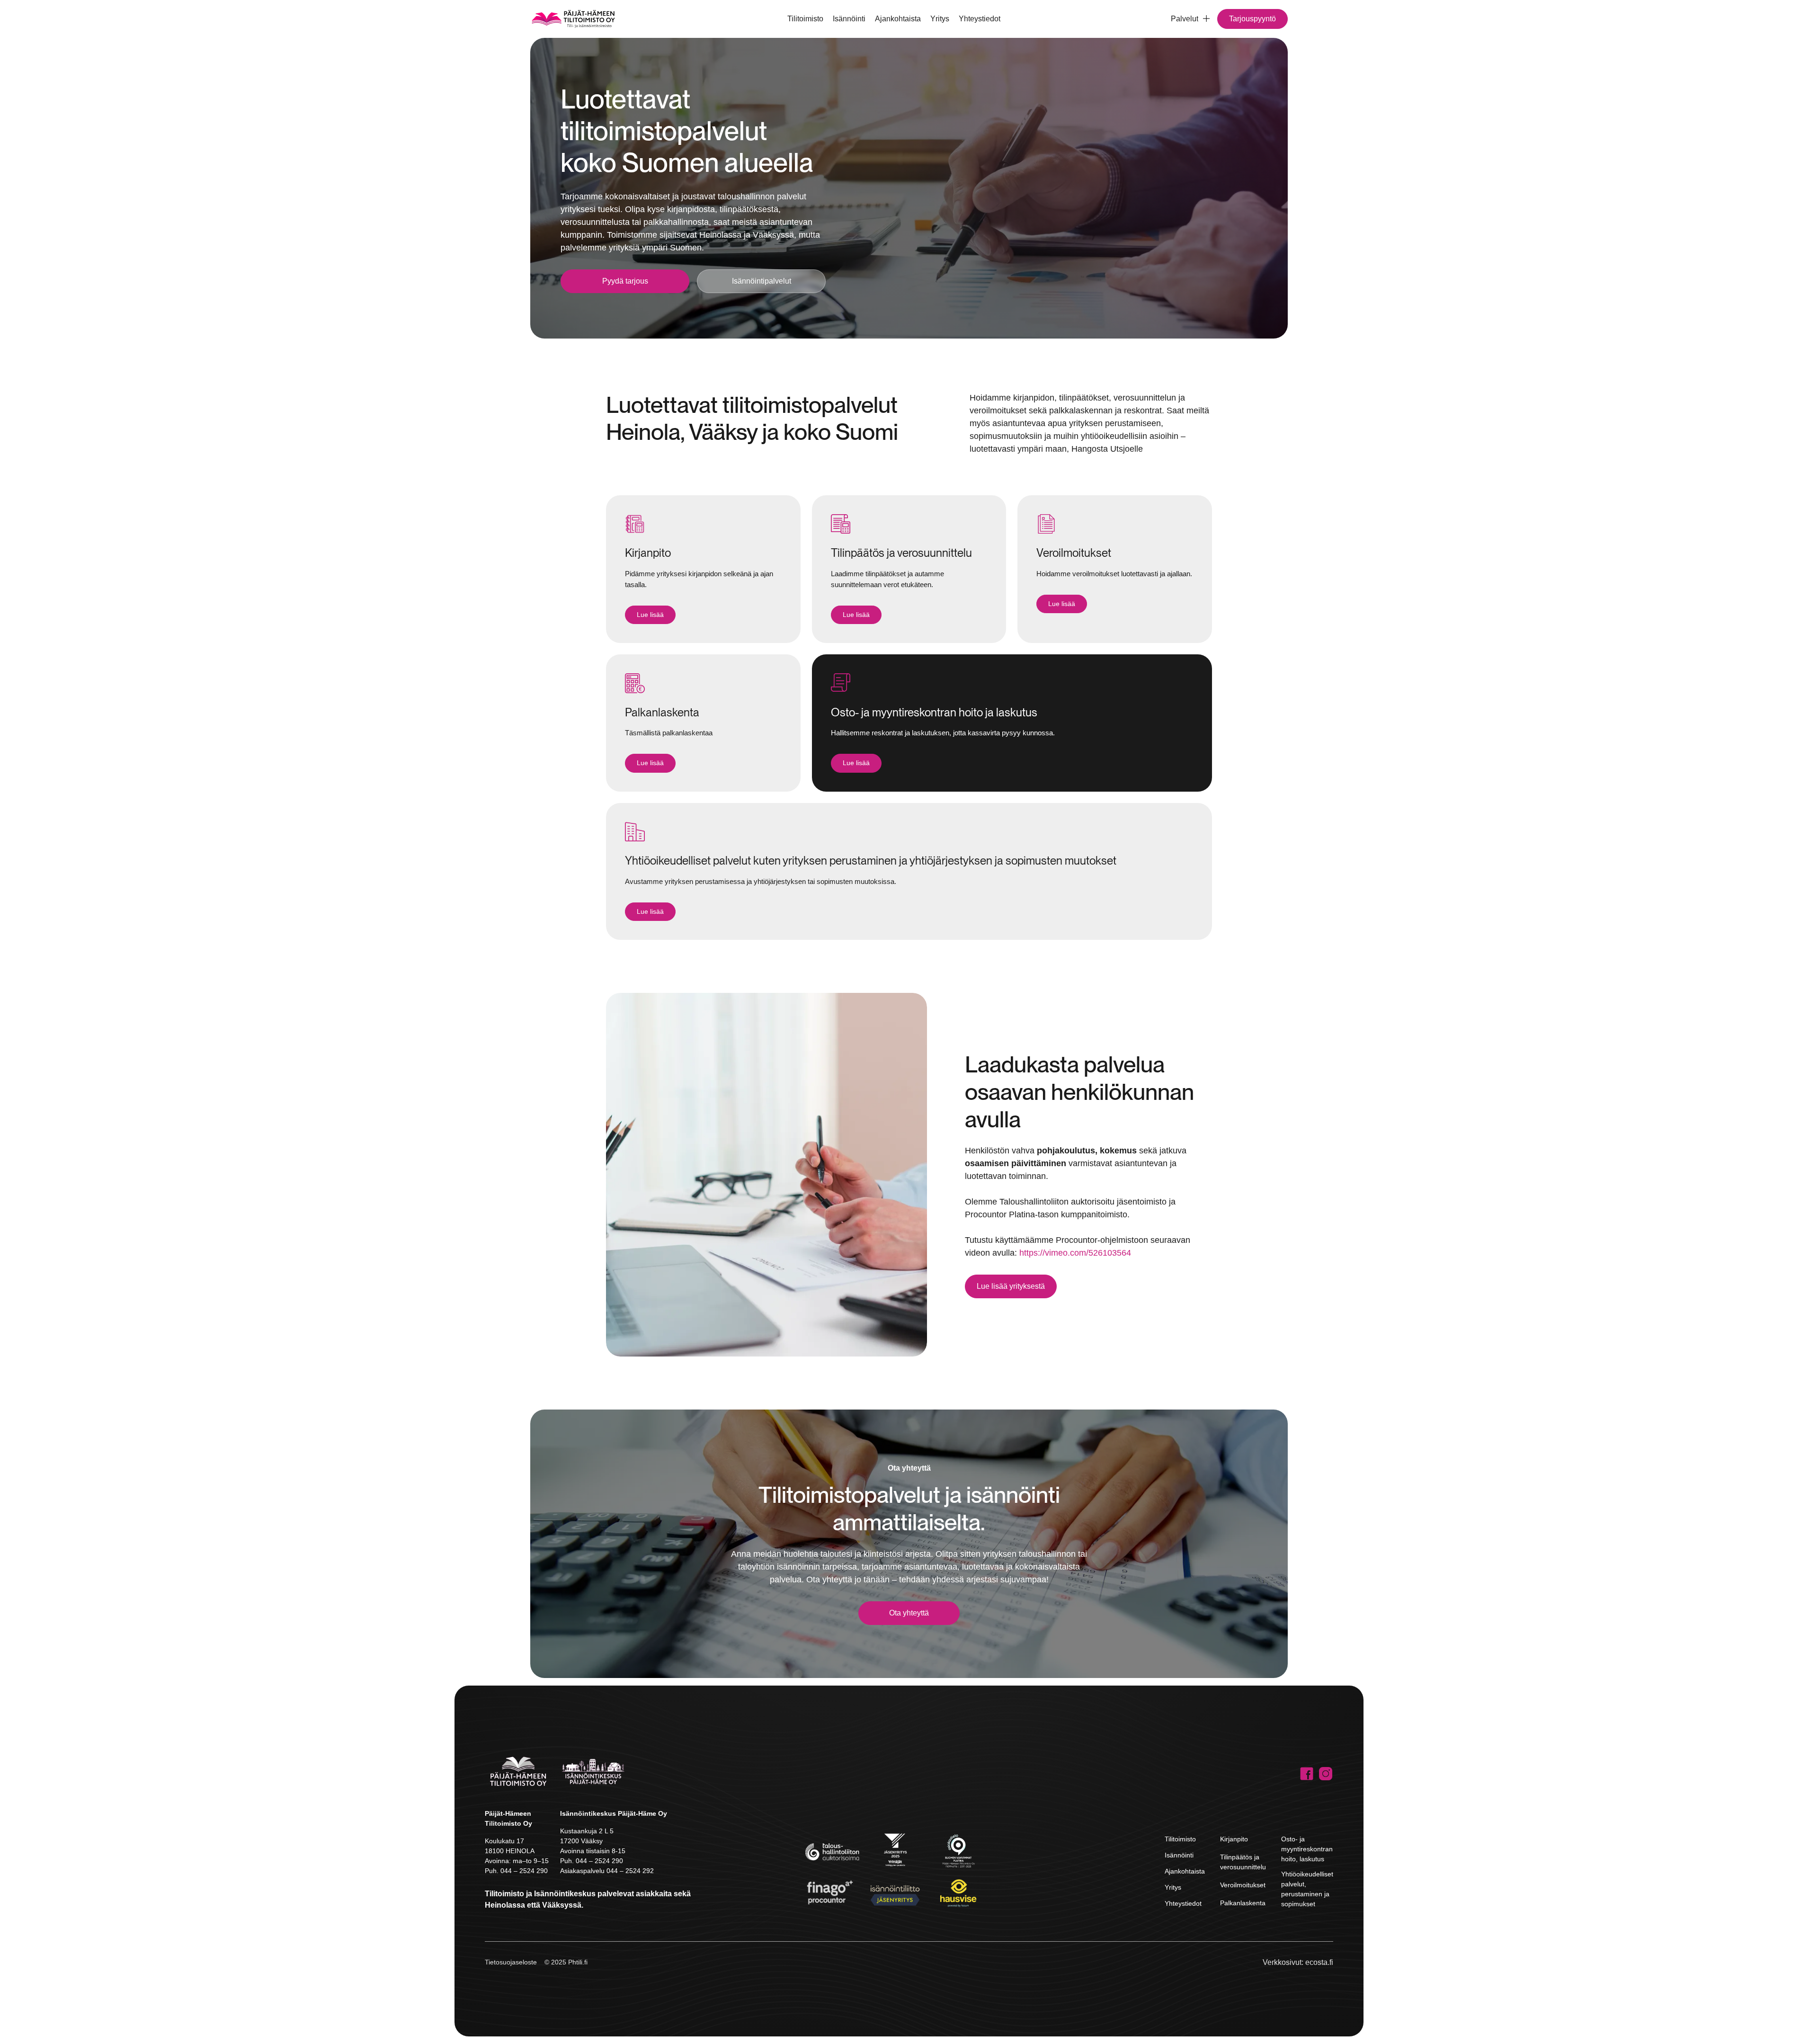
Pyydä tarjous (625, 281)
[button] (1186, 19)
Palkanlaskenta (1243, 1903)
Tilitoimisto (805, 19)
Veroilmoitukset (1243, 1885)
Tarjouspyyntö (1252, 19)
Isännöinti (849, 19)
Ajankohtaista (898, 19)
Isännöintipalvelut (762, 281)
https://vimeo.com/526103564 (1075, 1253)
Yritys (940, 19)
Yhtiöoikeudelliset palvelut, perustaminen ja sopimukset (1307, 1889)
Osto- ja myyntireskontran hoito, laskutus (1307, 1849)
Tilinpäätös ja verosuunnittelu (1243, 1862)
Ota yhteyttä (909, 1613)
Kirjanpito (1234, 1839)
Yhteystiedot (980, 19)
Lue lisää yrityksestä (1011, 1286)
